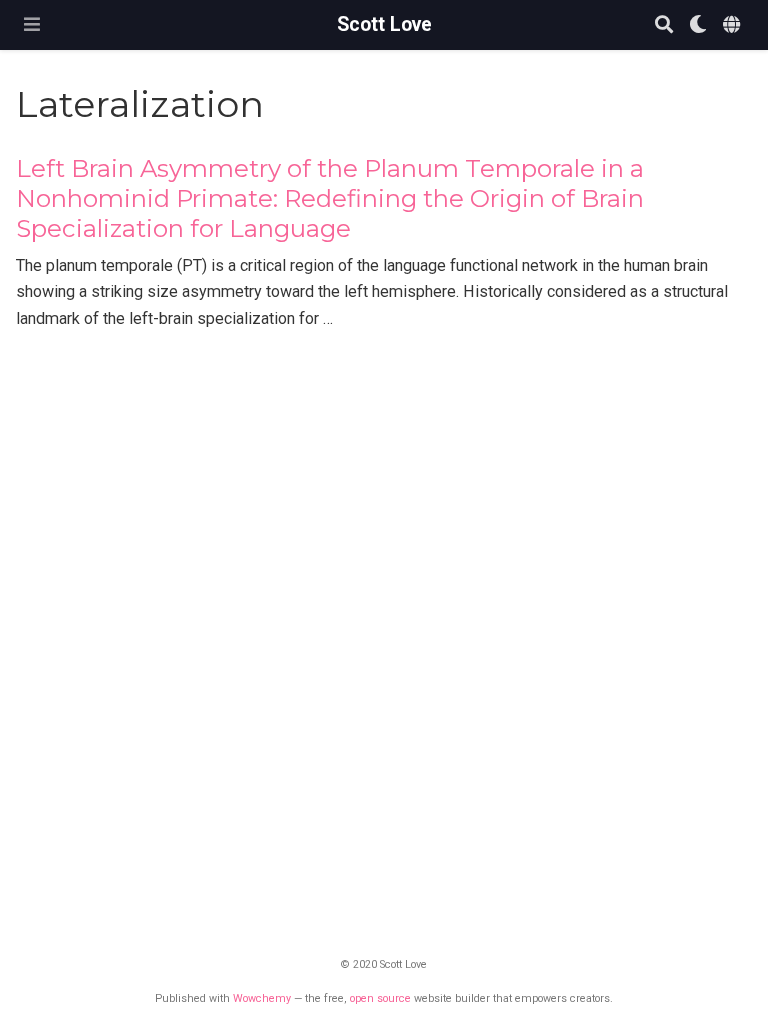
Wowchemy (262, 998)
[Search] (664, 25)
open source (380, 998)
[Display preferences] (698, 25)
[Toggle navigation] (32, 24)
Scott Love (384, 24)
